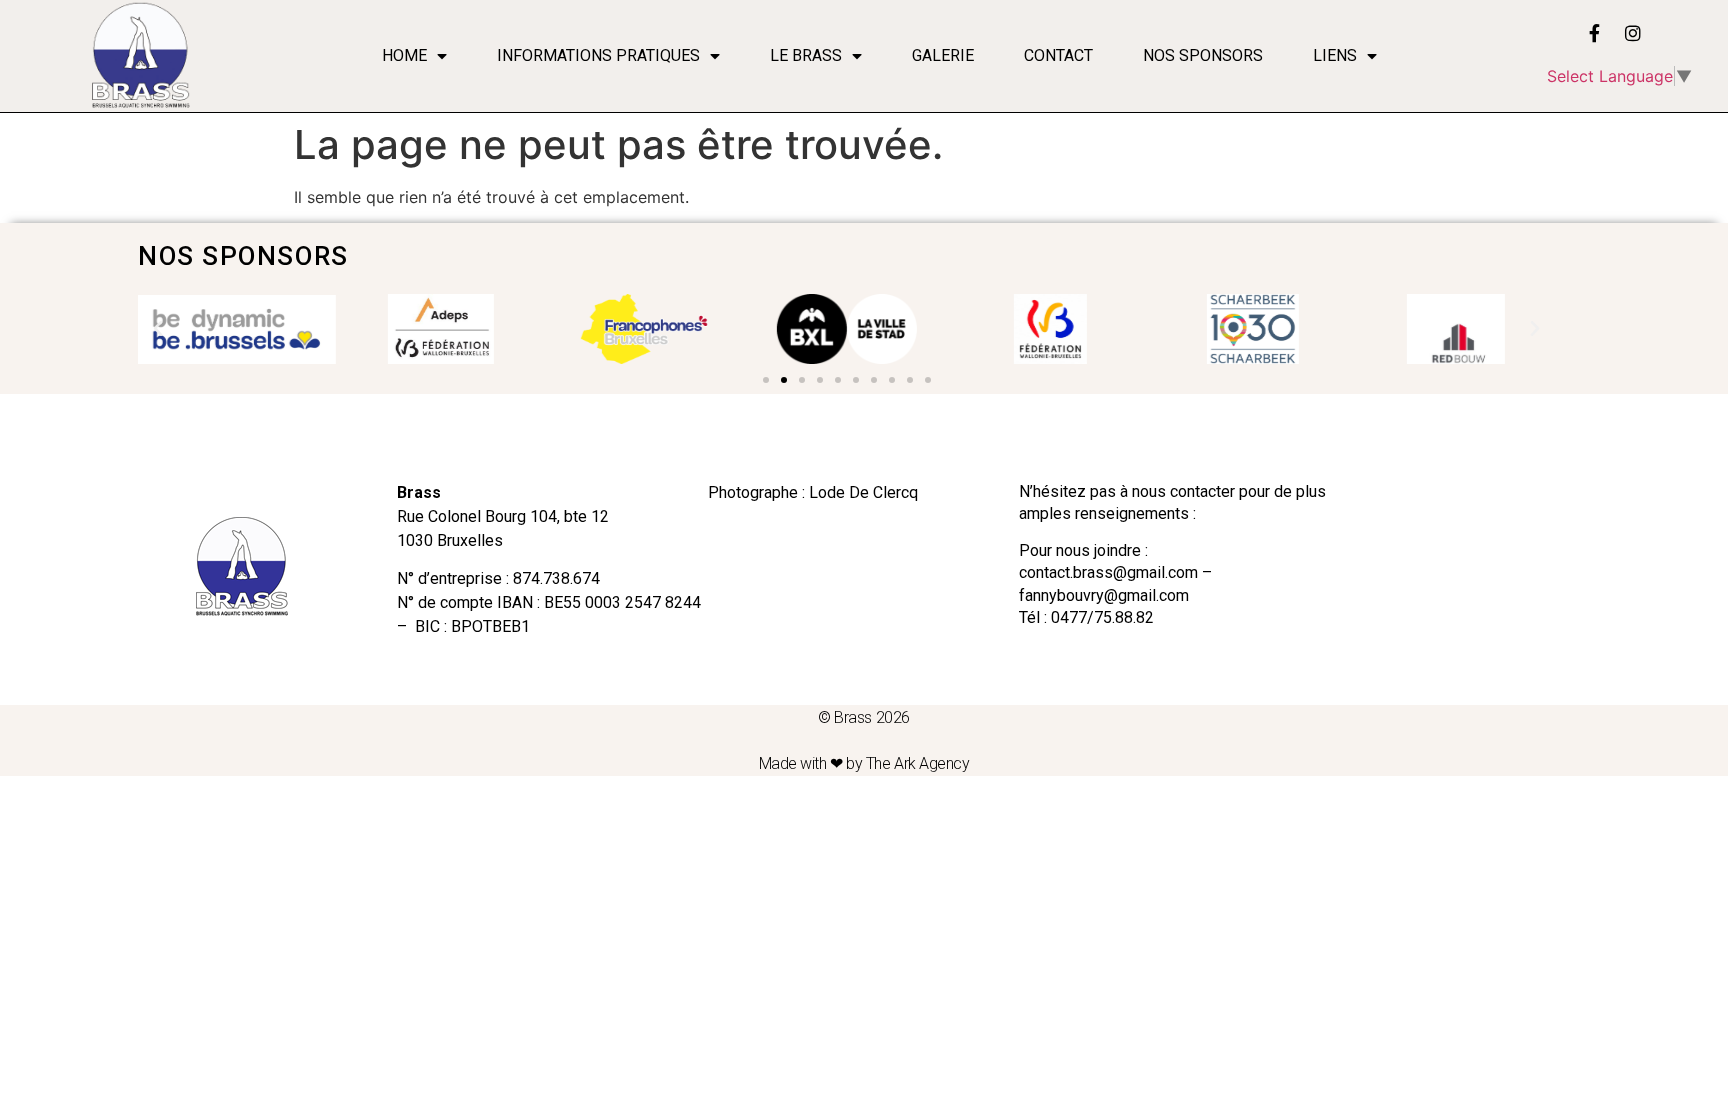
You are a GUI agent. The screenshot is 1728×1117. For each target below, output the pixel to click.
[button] (766, 380)
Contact (1058, 55)
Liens (1335, 55)
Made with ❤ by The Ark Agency (864, 763)
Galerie (943, 55)
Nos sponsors (1203, 55)
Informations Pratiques (598, 55)
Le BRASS (806, 55)
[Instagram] (1633, 33)
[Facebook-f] (1595, 33)
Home (404, 55)
